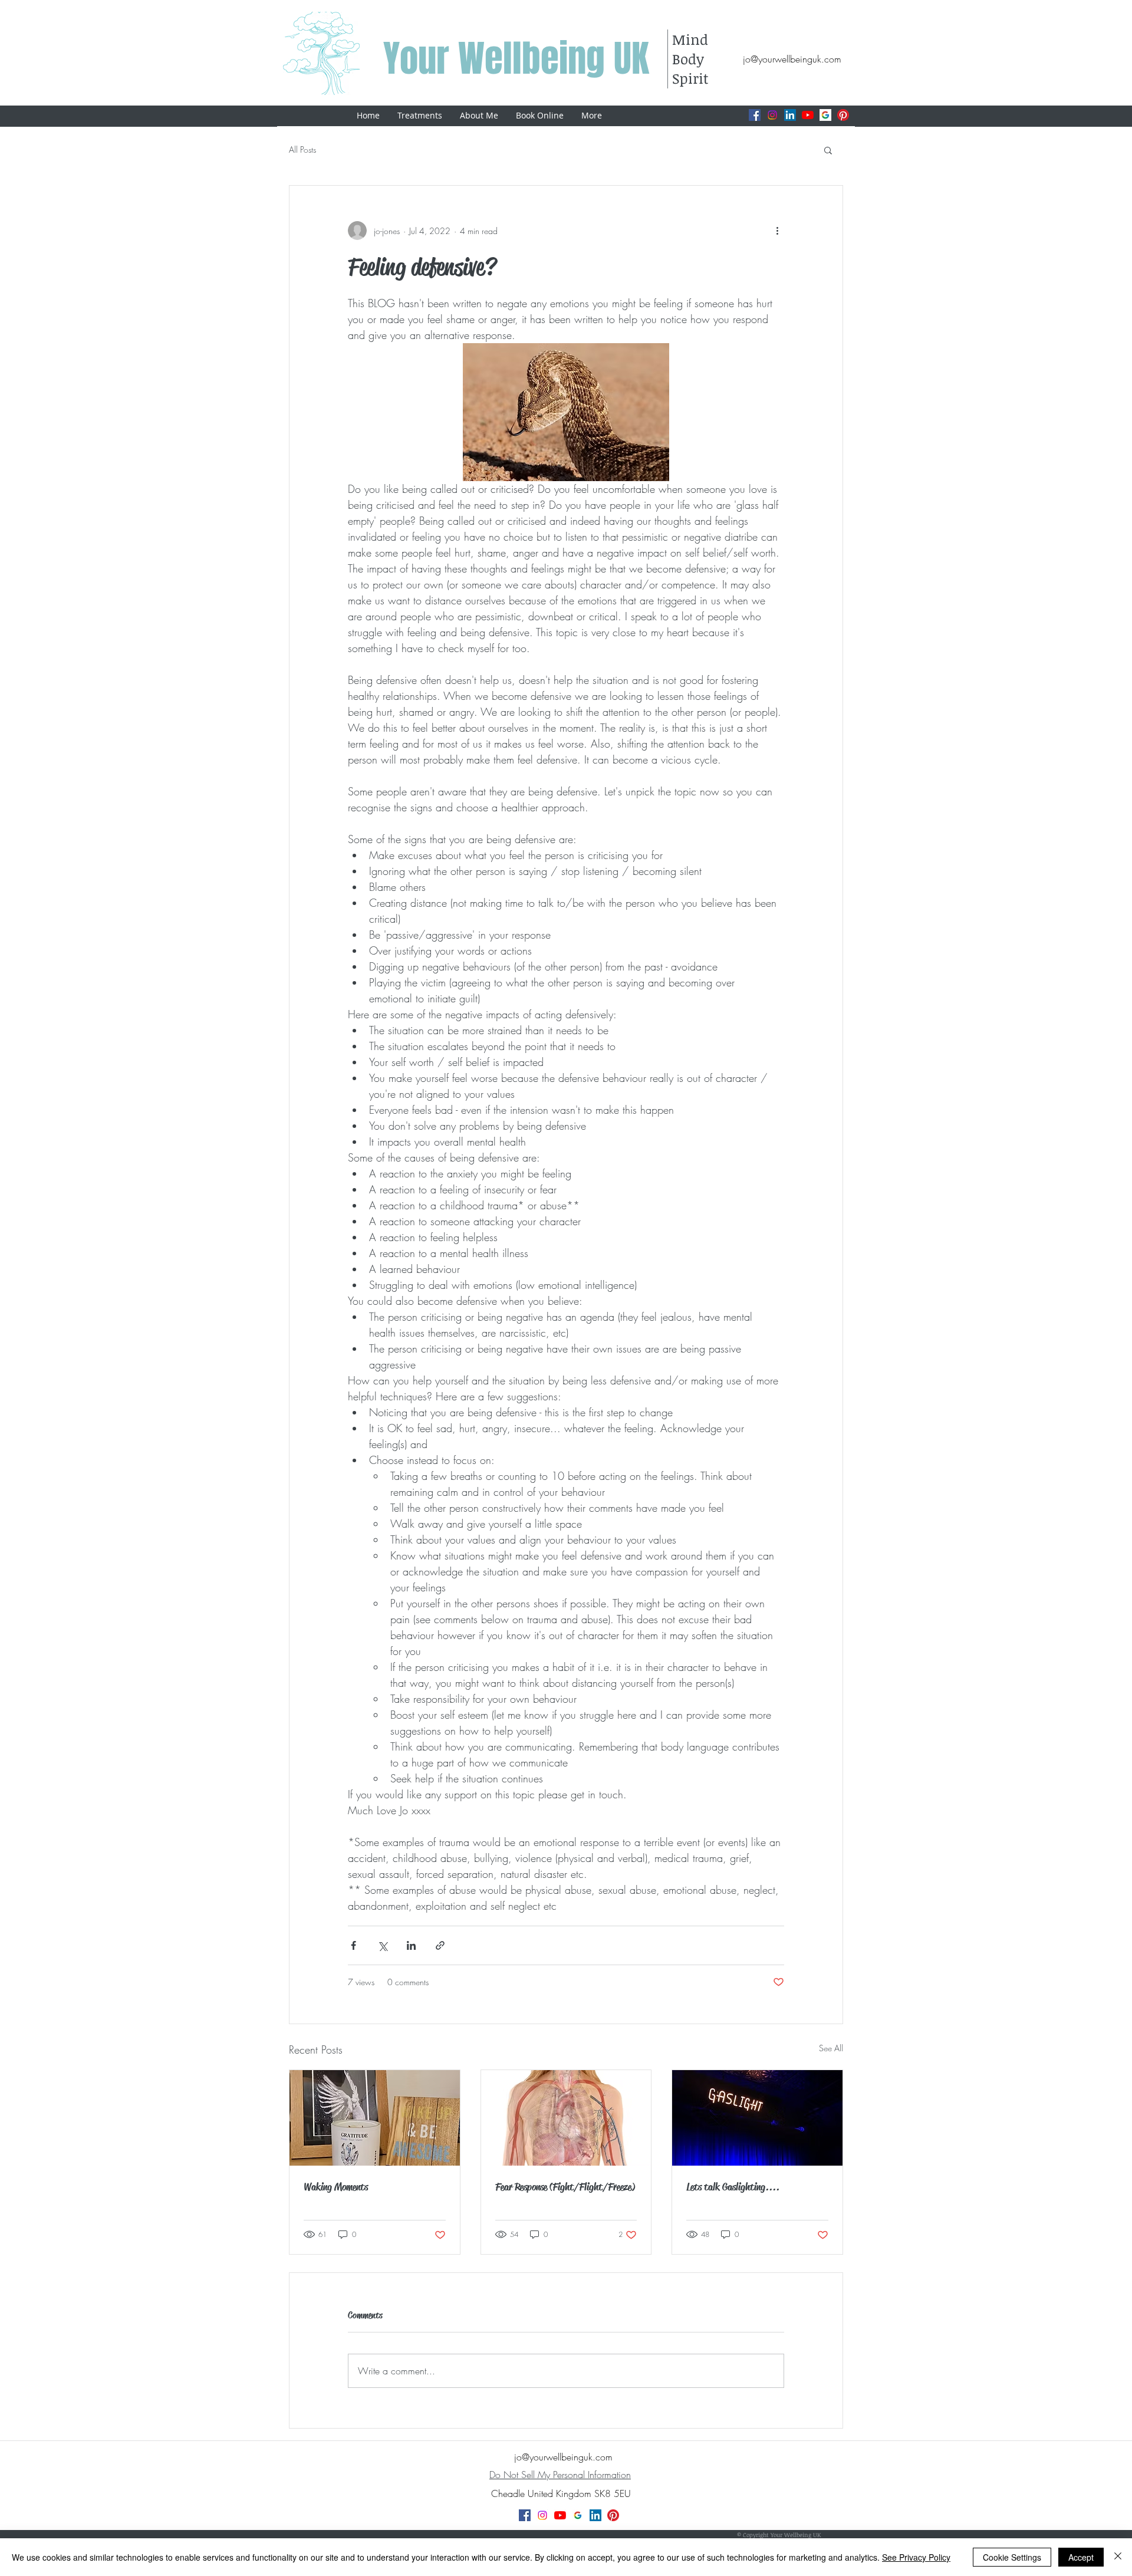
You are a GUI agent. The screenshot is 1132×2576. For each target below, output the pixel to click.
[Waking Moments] (375, 2118)
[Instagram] (772, 115)
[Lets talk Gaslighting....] (757, 2118)
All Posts (302, 149)
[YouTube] (808, 115)
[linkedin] (790, 115)
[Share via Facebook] (353, 1945)
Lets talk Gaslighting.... (733, 2187)
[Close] (1118, 2557)
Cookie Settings (1012, 2557)
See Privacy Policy (916, 2557)
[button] (828, 150)
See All (831, 2048)
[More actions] (777, 231)
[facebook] (755, 115)
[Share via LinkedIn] (411, 1945)
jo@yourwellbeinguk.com (792, 59)
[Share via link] (440, 1945)
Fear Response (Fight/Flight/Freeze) (565, 2187)
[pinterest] (843, 115)
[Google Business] (825, 115)
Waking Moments (336, 2187)
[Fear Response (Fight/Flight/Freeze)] (566, 2118)
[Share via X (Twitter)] (382, 1945)
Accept (1081, 2557)
